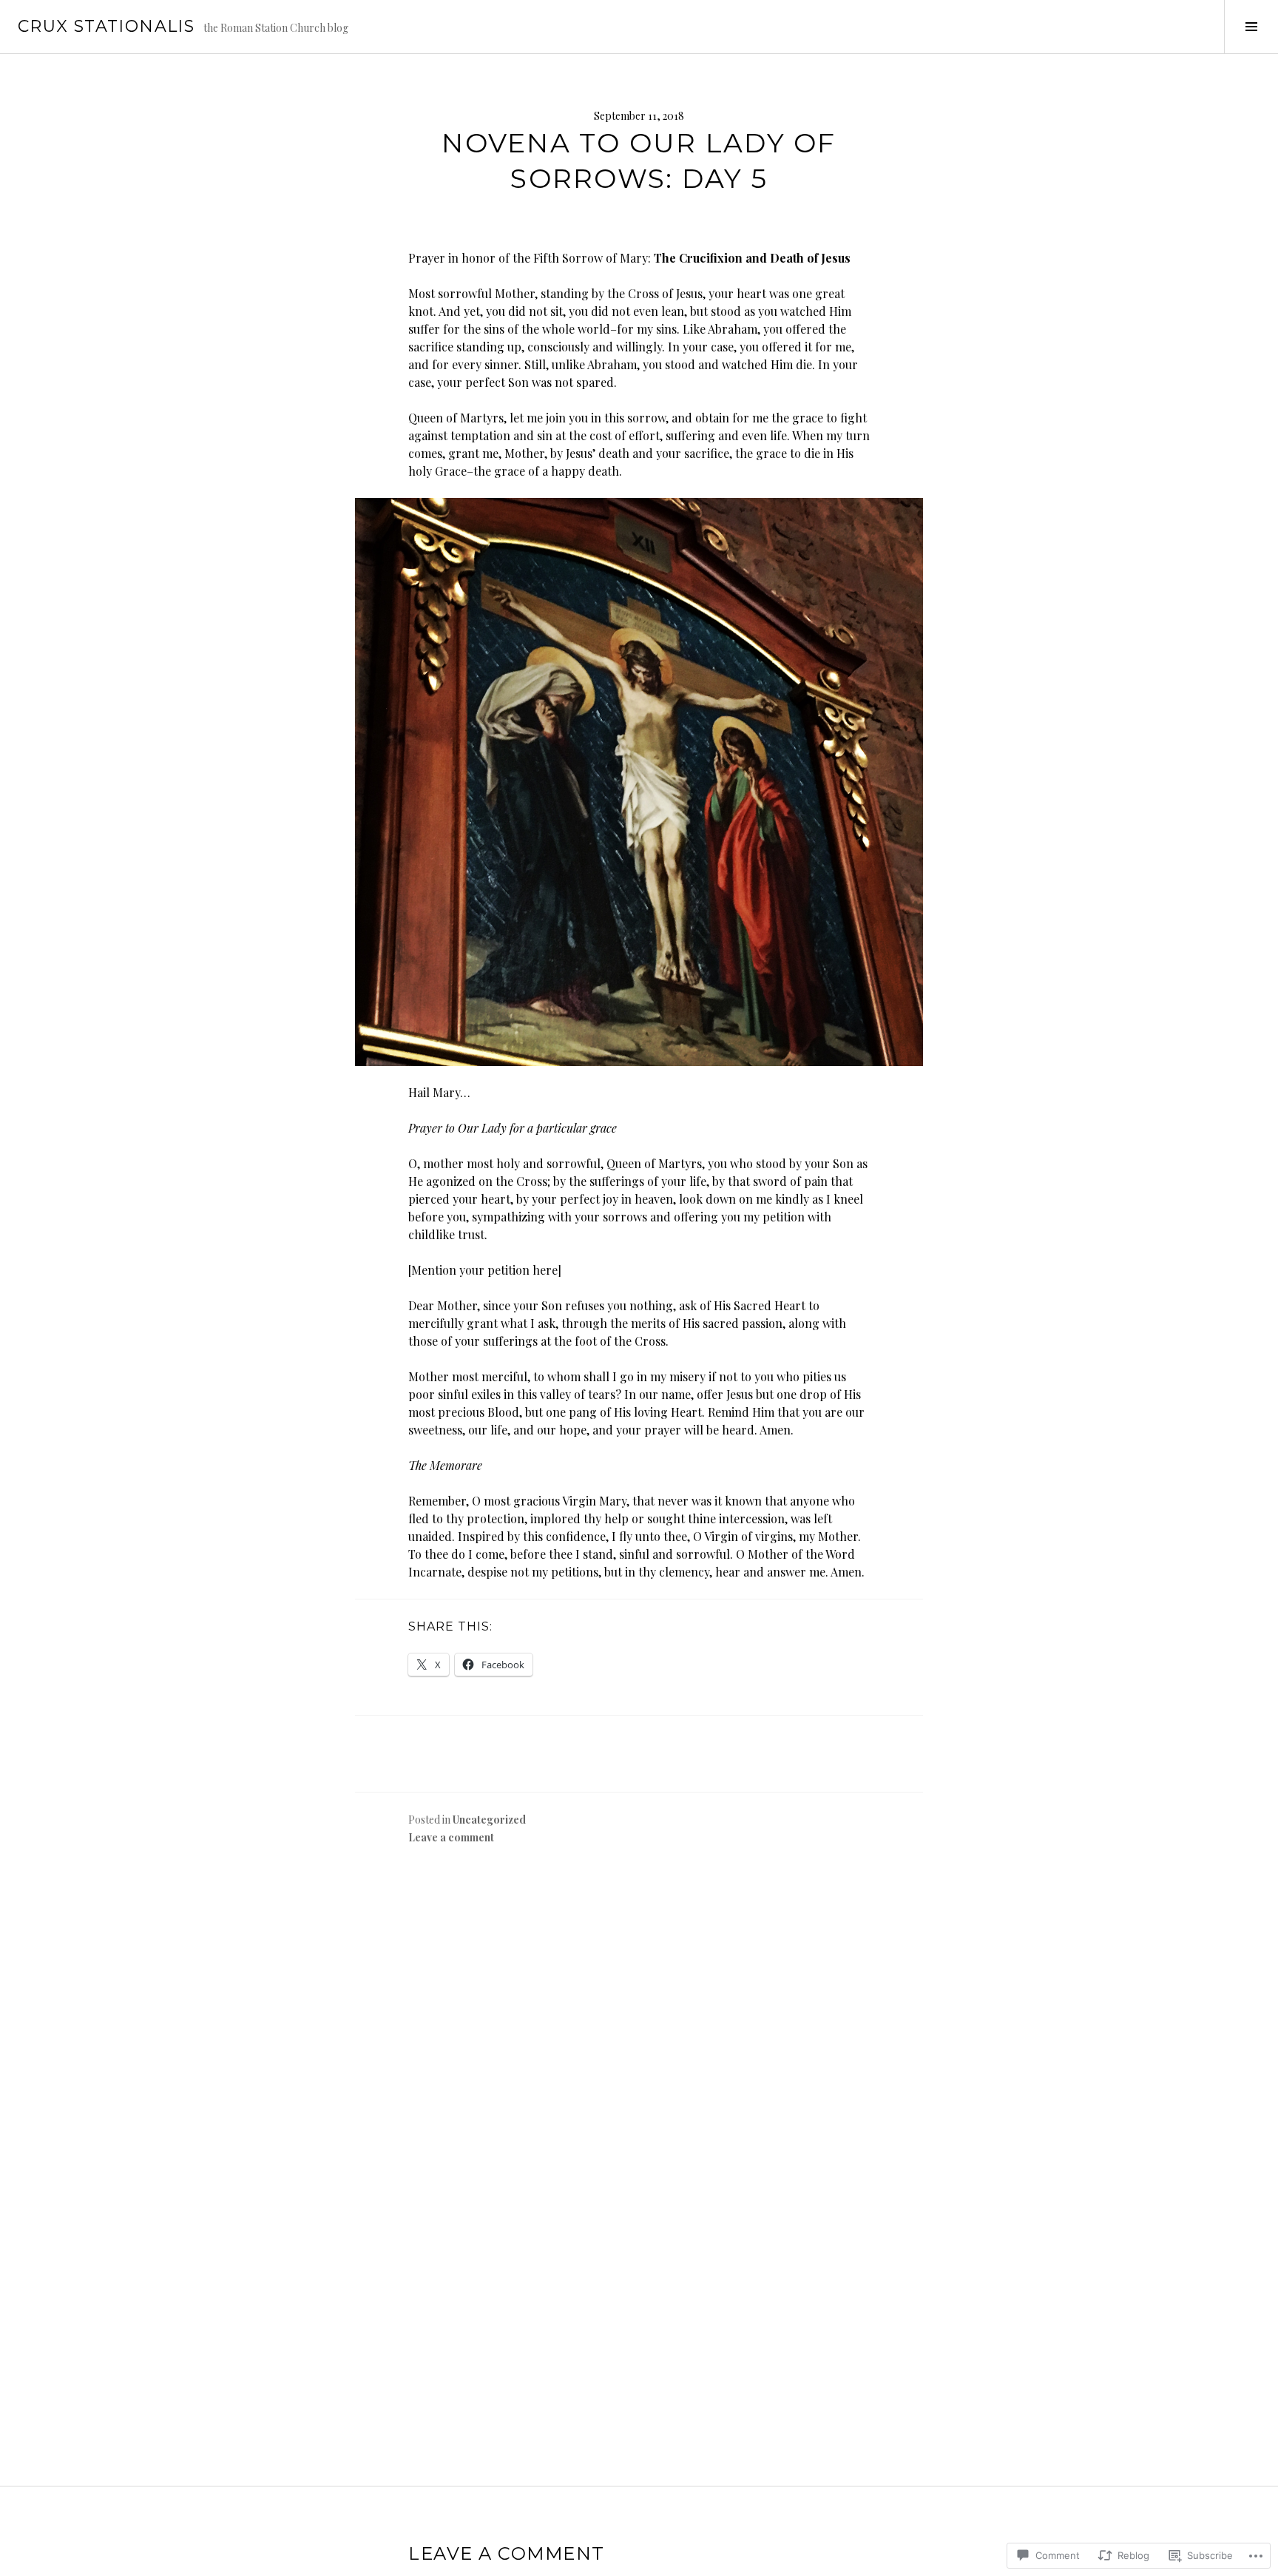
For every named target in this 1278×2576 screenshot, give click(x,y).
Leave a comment (451, 1837)
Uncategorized (489, 1820)
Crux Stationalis (106, 26)
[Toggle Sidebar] (1251, 27)
